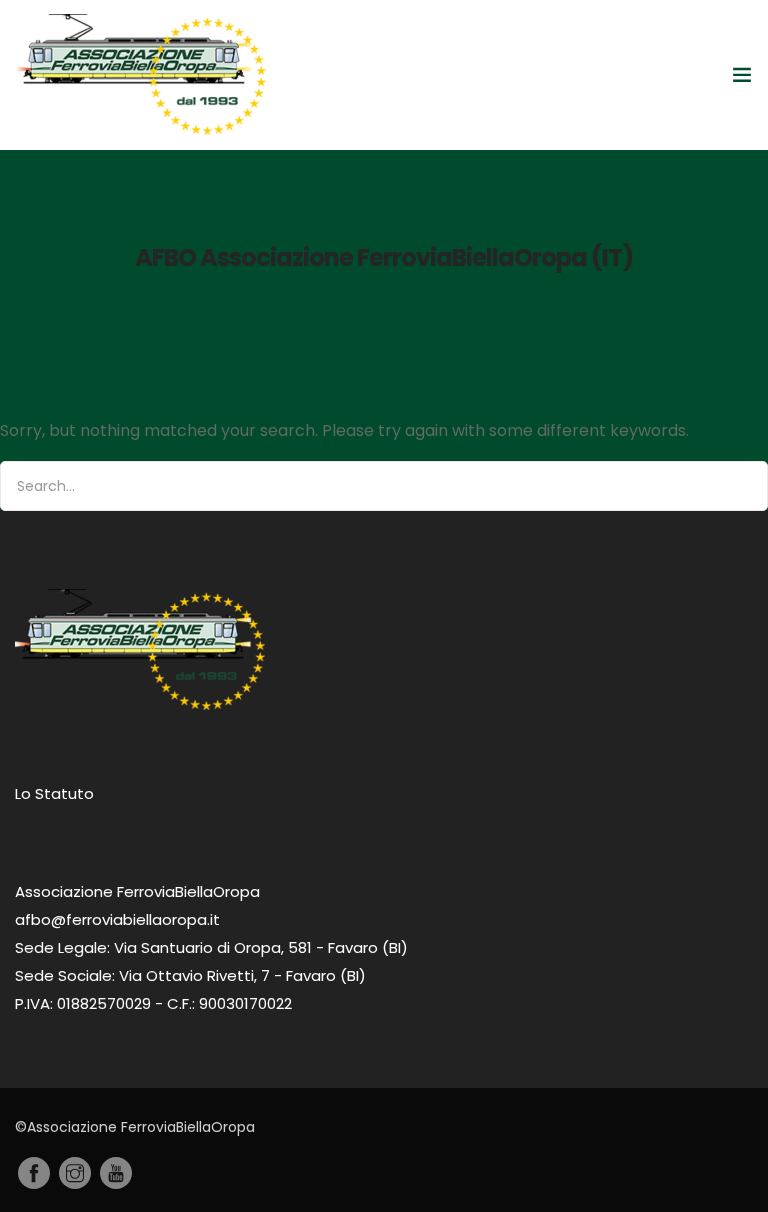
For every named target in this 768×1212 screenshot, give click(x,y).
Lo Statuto (54, 793)
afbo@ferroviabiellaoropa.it (117, 919)
